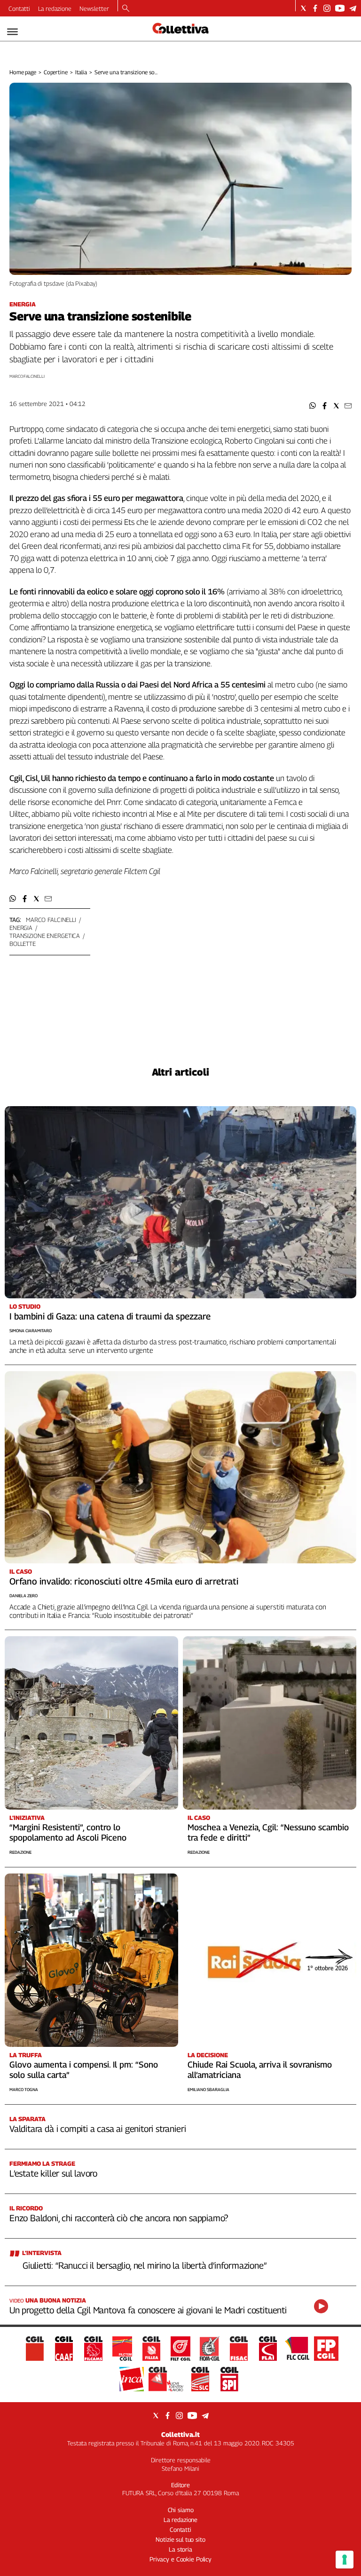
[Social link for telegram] (353, 8)
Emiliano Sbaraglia (208, 2089)
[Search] (126, 9)
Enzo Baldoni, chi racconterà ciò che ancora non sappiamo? (119, 2218)
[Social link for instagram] (327, 8)
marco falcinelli (51, 920)
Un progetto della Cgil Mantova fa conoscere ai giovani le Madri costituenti (148, 2310)
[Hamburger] (12, 32)
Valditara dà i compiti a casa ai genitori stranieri (98, 2129)
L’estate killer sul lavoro (53, 2173)
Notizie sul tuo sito (180, 2539)
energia (21, 928)
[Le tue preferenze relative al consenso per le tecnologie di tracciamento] (345, 2560)
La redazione (55, 8)
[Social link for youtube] (340, 8)
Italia (81, 72)
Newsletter (94, 8)
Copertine (56, 72)
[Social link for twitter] (303, 8)
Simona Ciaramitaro (31, 1331)
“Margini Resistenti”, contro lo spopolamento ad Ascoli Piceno (68, 1832)
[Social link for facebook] (315, 8)
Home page (23, 72)
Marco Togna (24, 2089)
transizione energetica (45, 936)
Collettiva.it (180, 2434)
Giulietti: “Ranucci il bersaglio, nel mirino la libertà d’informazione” (145, 2265)
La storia (180, 2549)
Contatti (19, 8)
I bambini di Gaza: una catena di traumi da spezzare (110, 1316)
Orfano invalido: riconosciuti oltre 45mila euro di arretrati (124, 1581)
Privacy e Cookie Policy (180, 2559)
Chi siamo (181, 2510)
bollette (23, 944)
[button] (313, 406)
